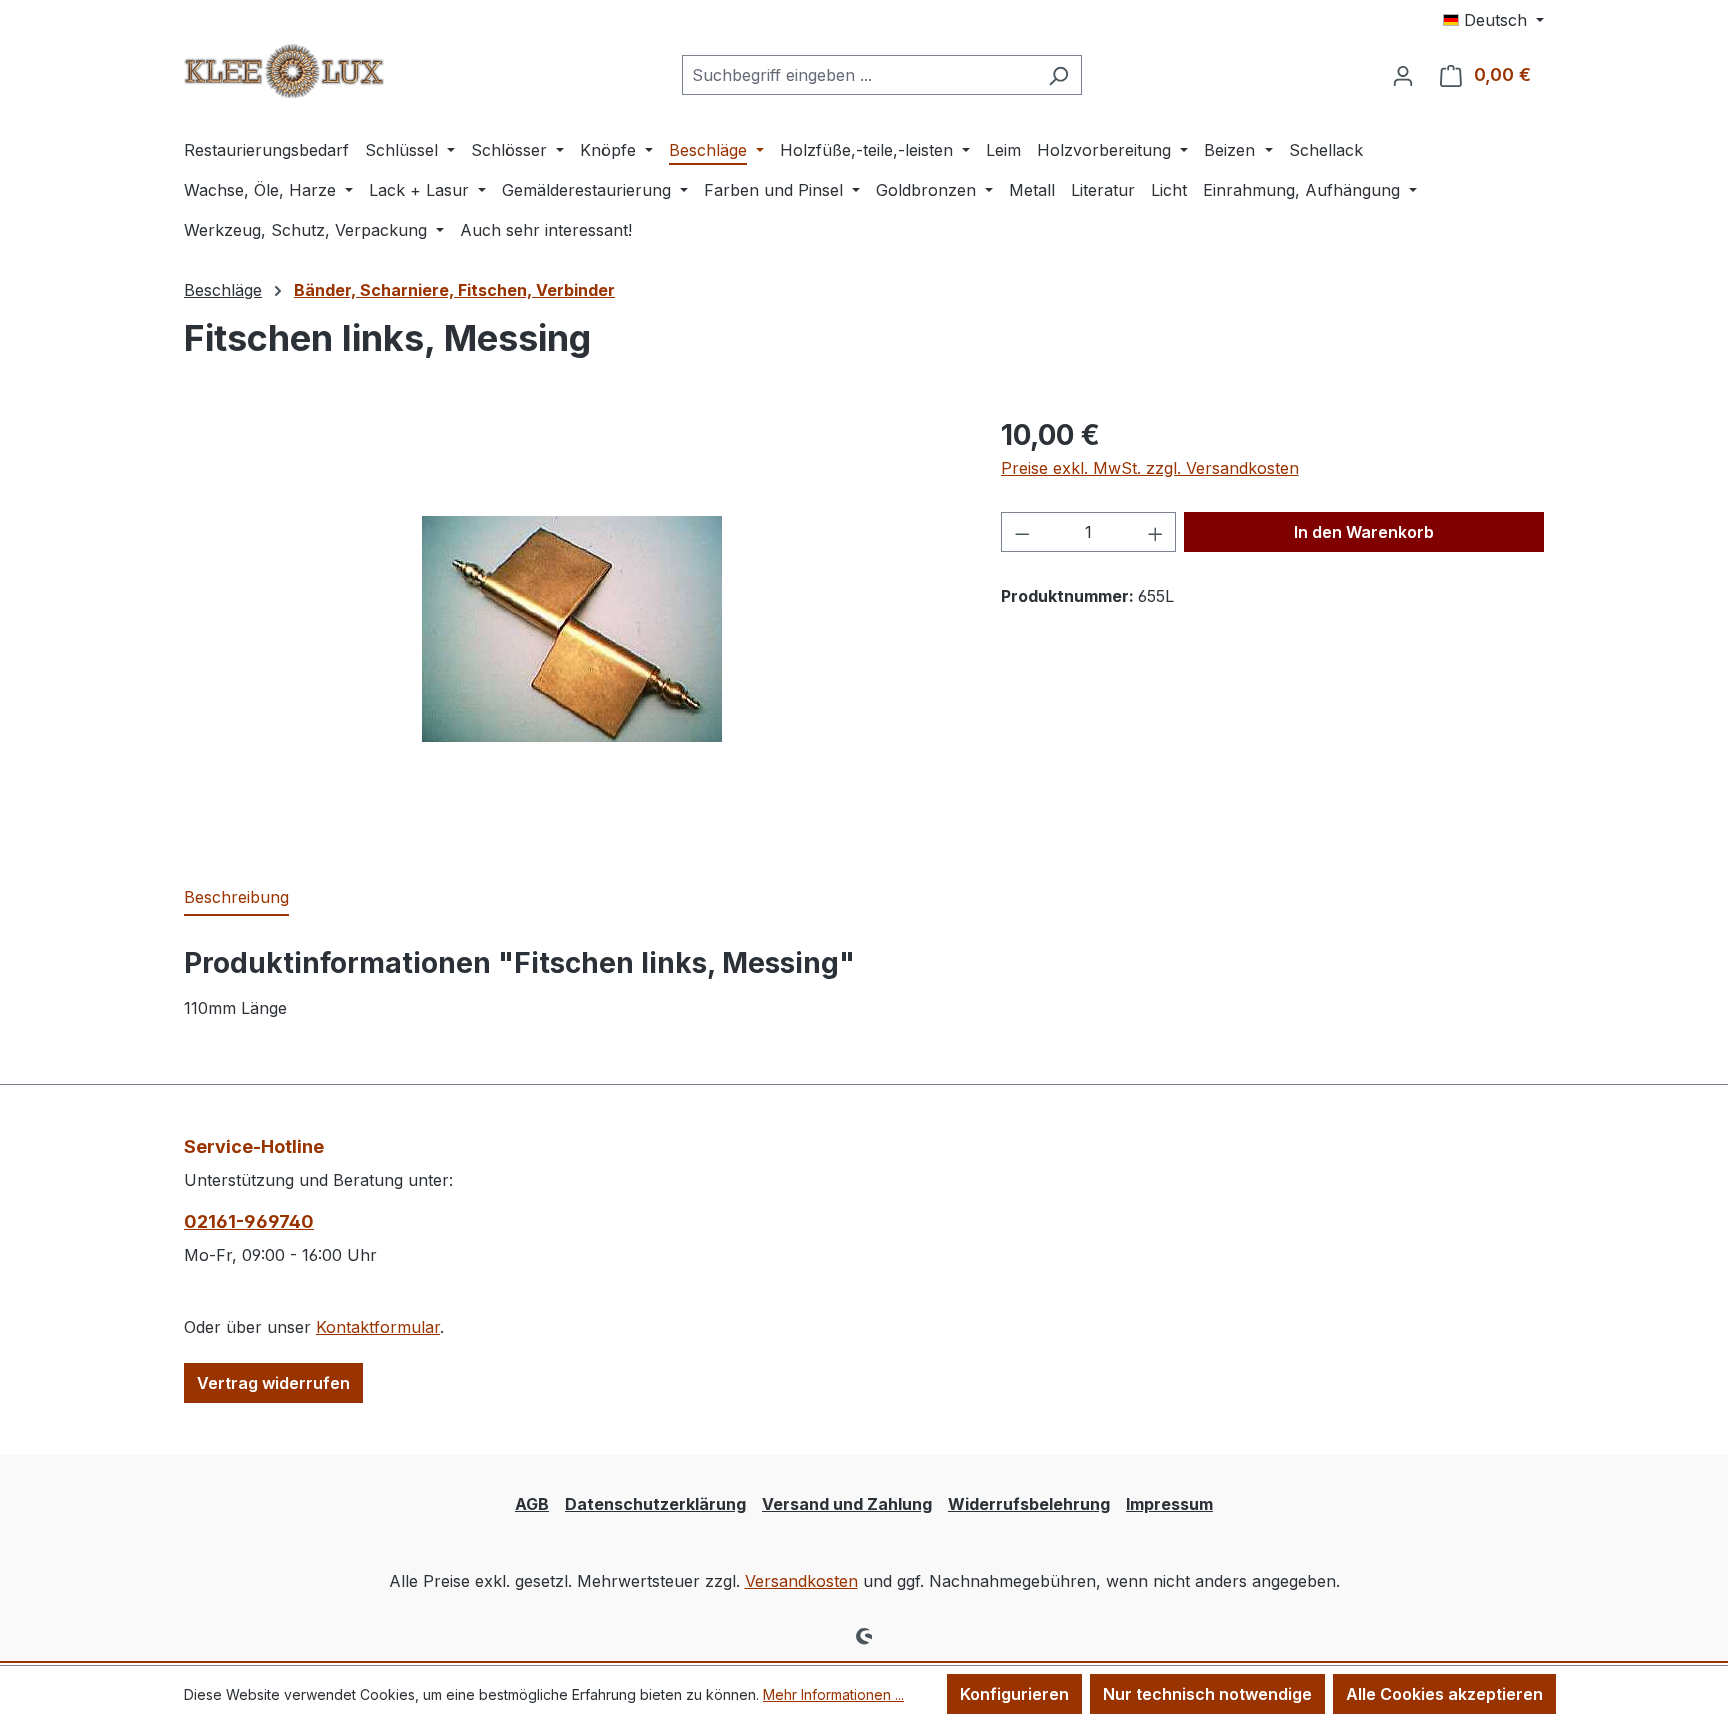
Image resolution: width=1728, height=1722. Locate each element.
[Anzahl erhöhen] (1156, 532)
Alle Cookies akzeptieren (1444, 1694)
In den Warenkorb (1364, 532)
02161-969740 (249, 1221)
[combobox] (859, 75)
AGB (532, 1504)
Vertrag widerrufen (273, 1383)
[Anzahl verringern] (1022, 532)
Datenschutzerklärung (655, 1504)
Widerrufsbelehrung (1029, 1504)
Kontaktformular (378, 1327)
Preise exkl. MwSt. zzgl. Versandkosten (1150, 468)
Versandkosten (801, 1581)
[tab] (236, 898)
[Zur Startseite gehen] (284, 71)
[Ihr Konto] (1403, 75)
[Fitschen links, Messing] (572, 629)
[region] (572, 629)
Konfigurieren (1014, 1694)
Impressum (1169, 1504)
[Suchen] (1058, 75)
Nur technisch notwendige (1207, 1694)
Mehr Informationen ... (833, 1694)
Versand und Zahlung (847, 1504)
